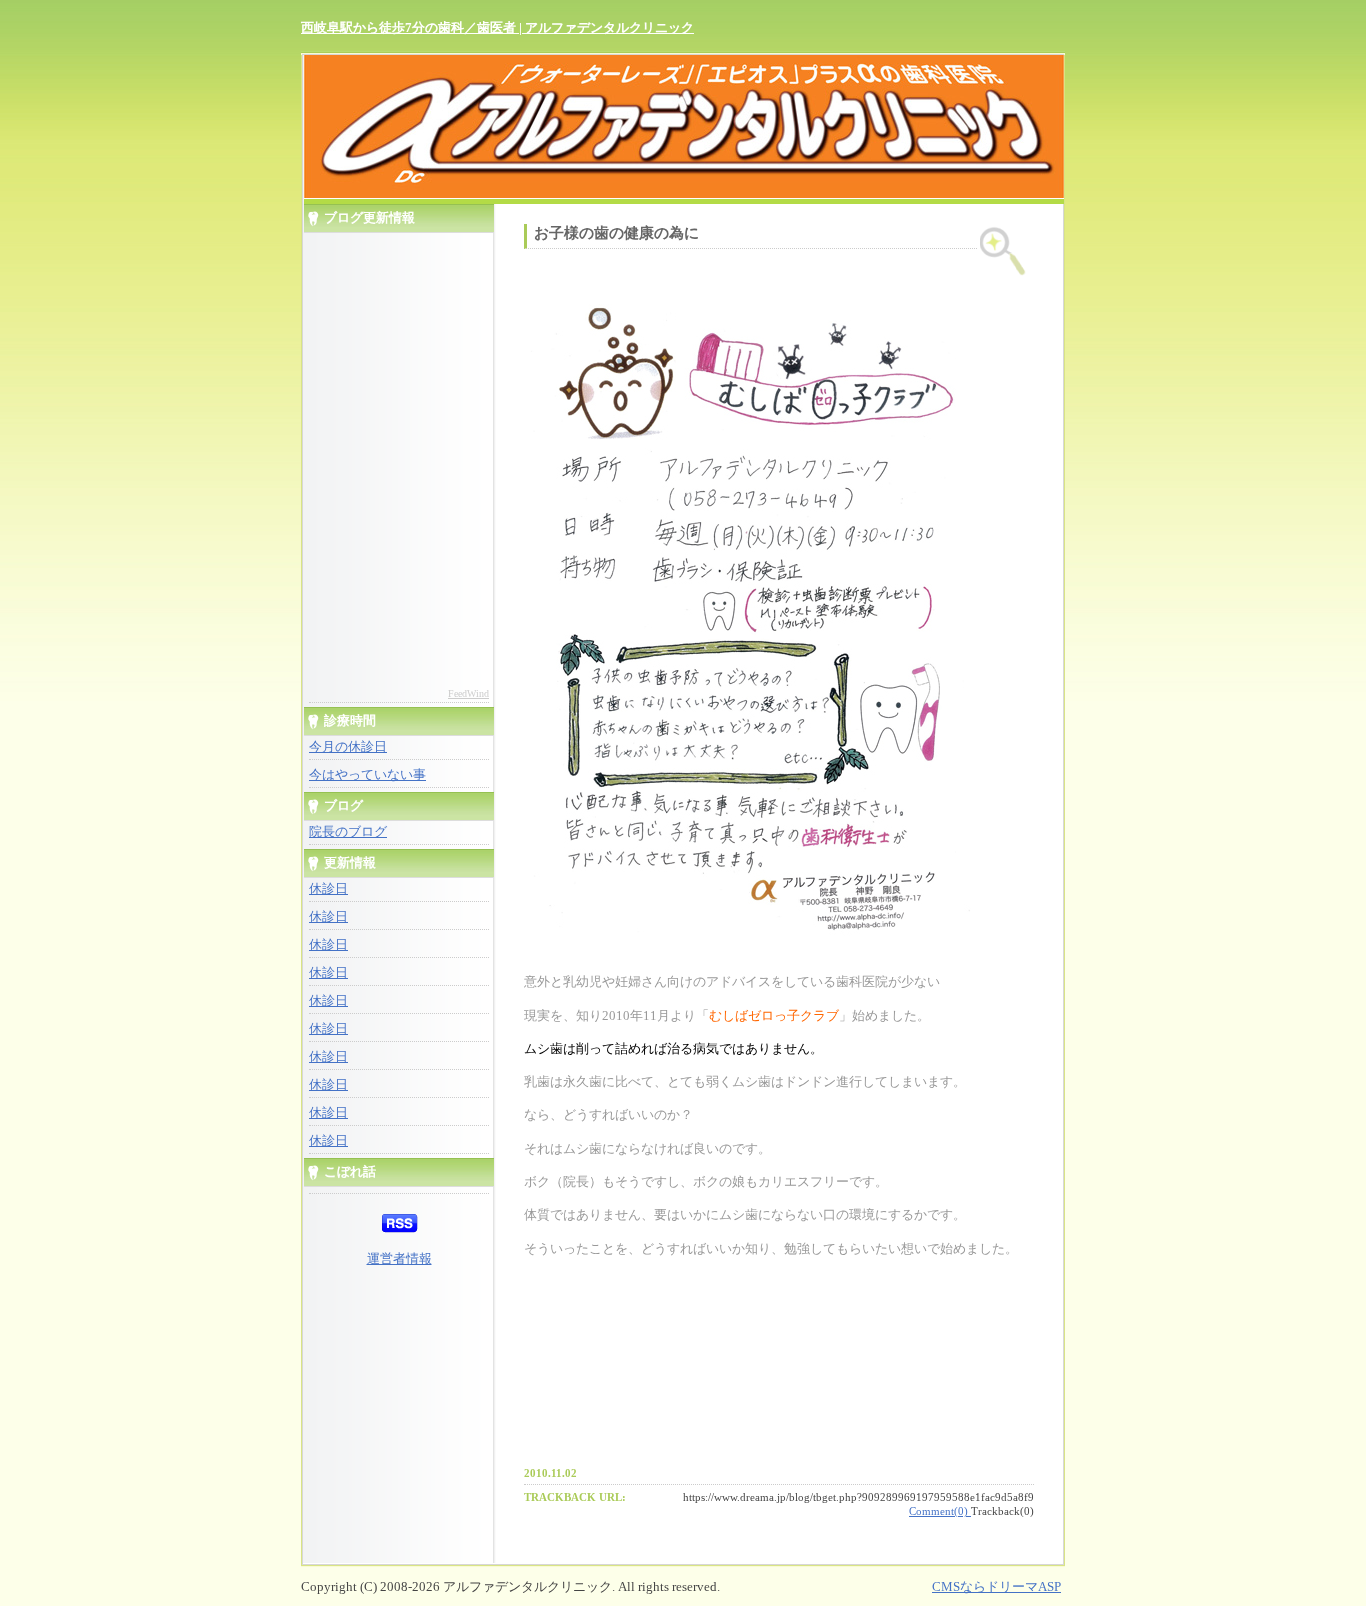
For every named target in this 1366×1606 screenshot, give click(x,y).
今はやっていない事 (367, 775)
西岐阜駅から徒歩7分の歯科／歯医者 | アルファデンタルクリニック (497, 27)
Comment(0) (940, 1511)
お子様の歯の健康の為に (616, 233)
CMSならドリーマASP (996, 1587)
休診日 (328, 889)
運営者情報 (399, 1259)
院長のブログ (348, 832)
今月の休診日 (348, 747)
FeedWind (468, 693)
